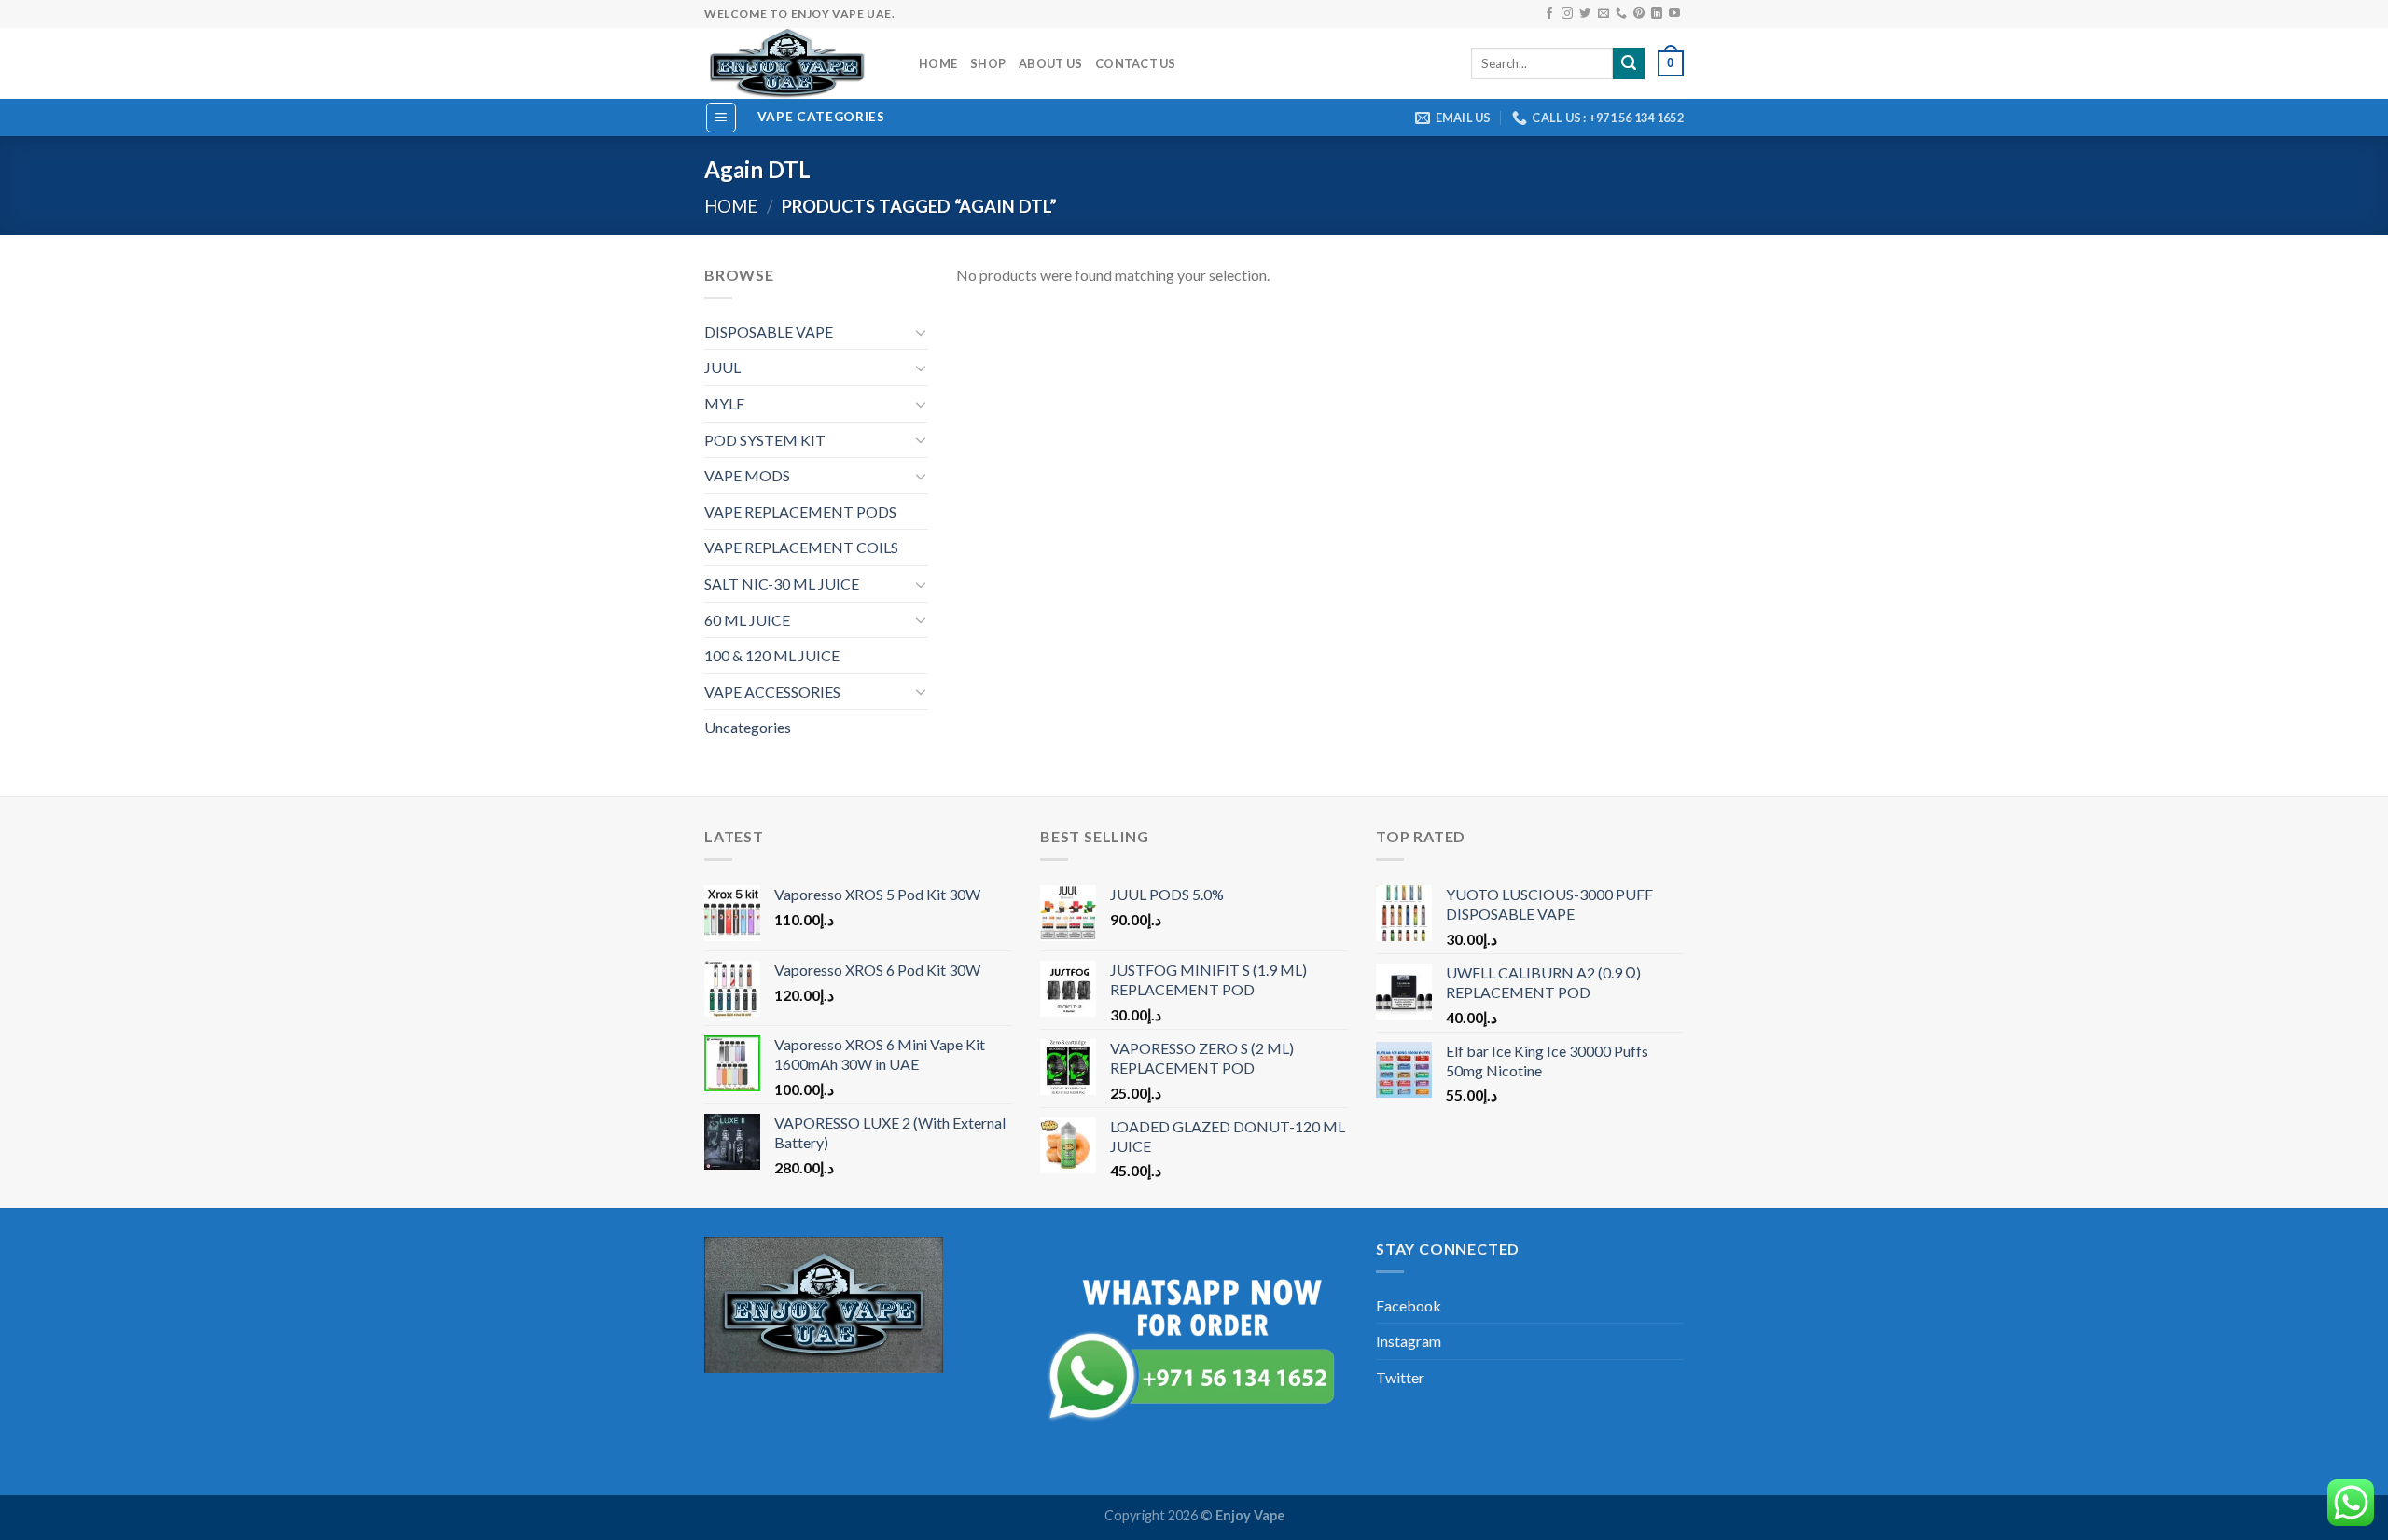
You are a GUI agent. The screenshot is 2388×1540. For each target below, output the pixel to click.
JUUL (722, 367)
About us (1050, 63)
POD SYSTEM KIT (765, 440)
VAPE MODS (747, 475)
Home (938, 63)
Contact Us (1136, 63)
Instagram (1409, 1341)
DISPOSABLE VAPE (769, 332)
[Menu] (722, 118)
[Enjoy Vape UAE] (798, 63)
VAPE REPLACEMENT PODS (800, 512)
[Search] (1629, 63)
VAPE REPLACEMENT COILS (801, 547)
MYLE (724, 403)
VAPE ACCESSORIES (772, 692)
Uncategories (748, 727)
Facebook (1409, 1305)
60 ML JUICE (747, 620)
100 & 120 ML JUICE (772, 655)
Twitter (1400, 1377)
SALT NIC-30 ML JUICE (782, 583)
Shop (988, 63)
